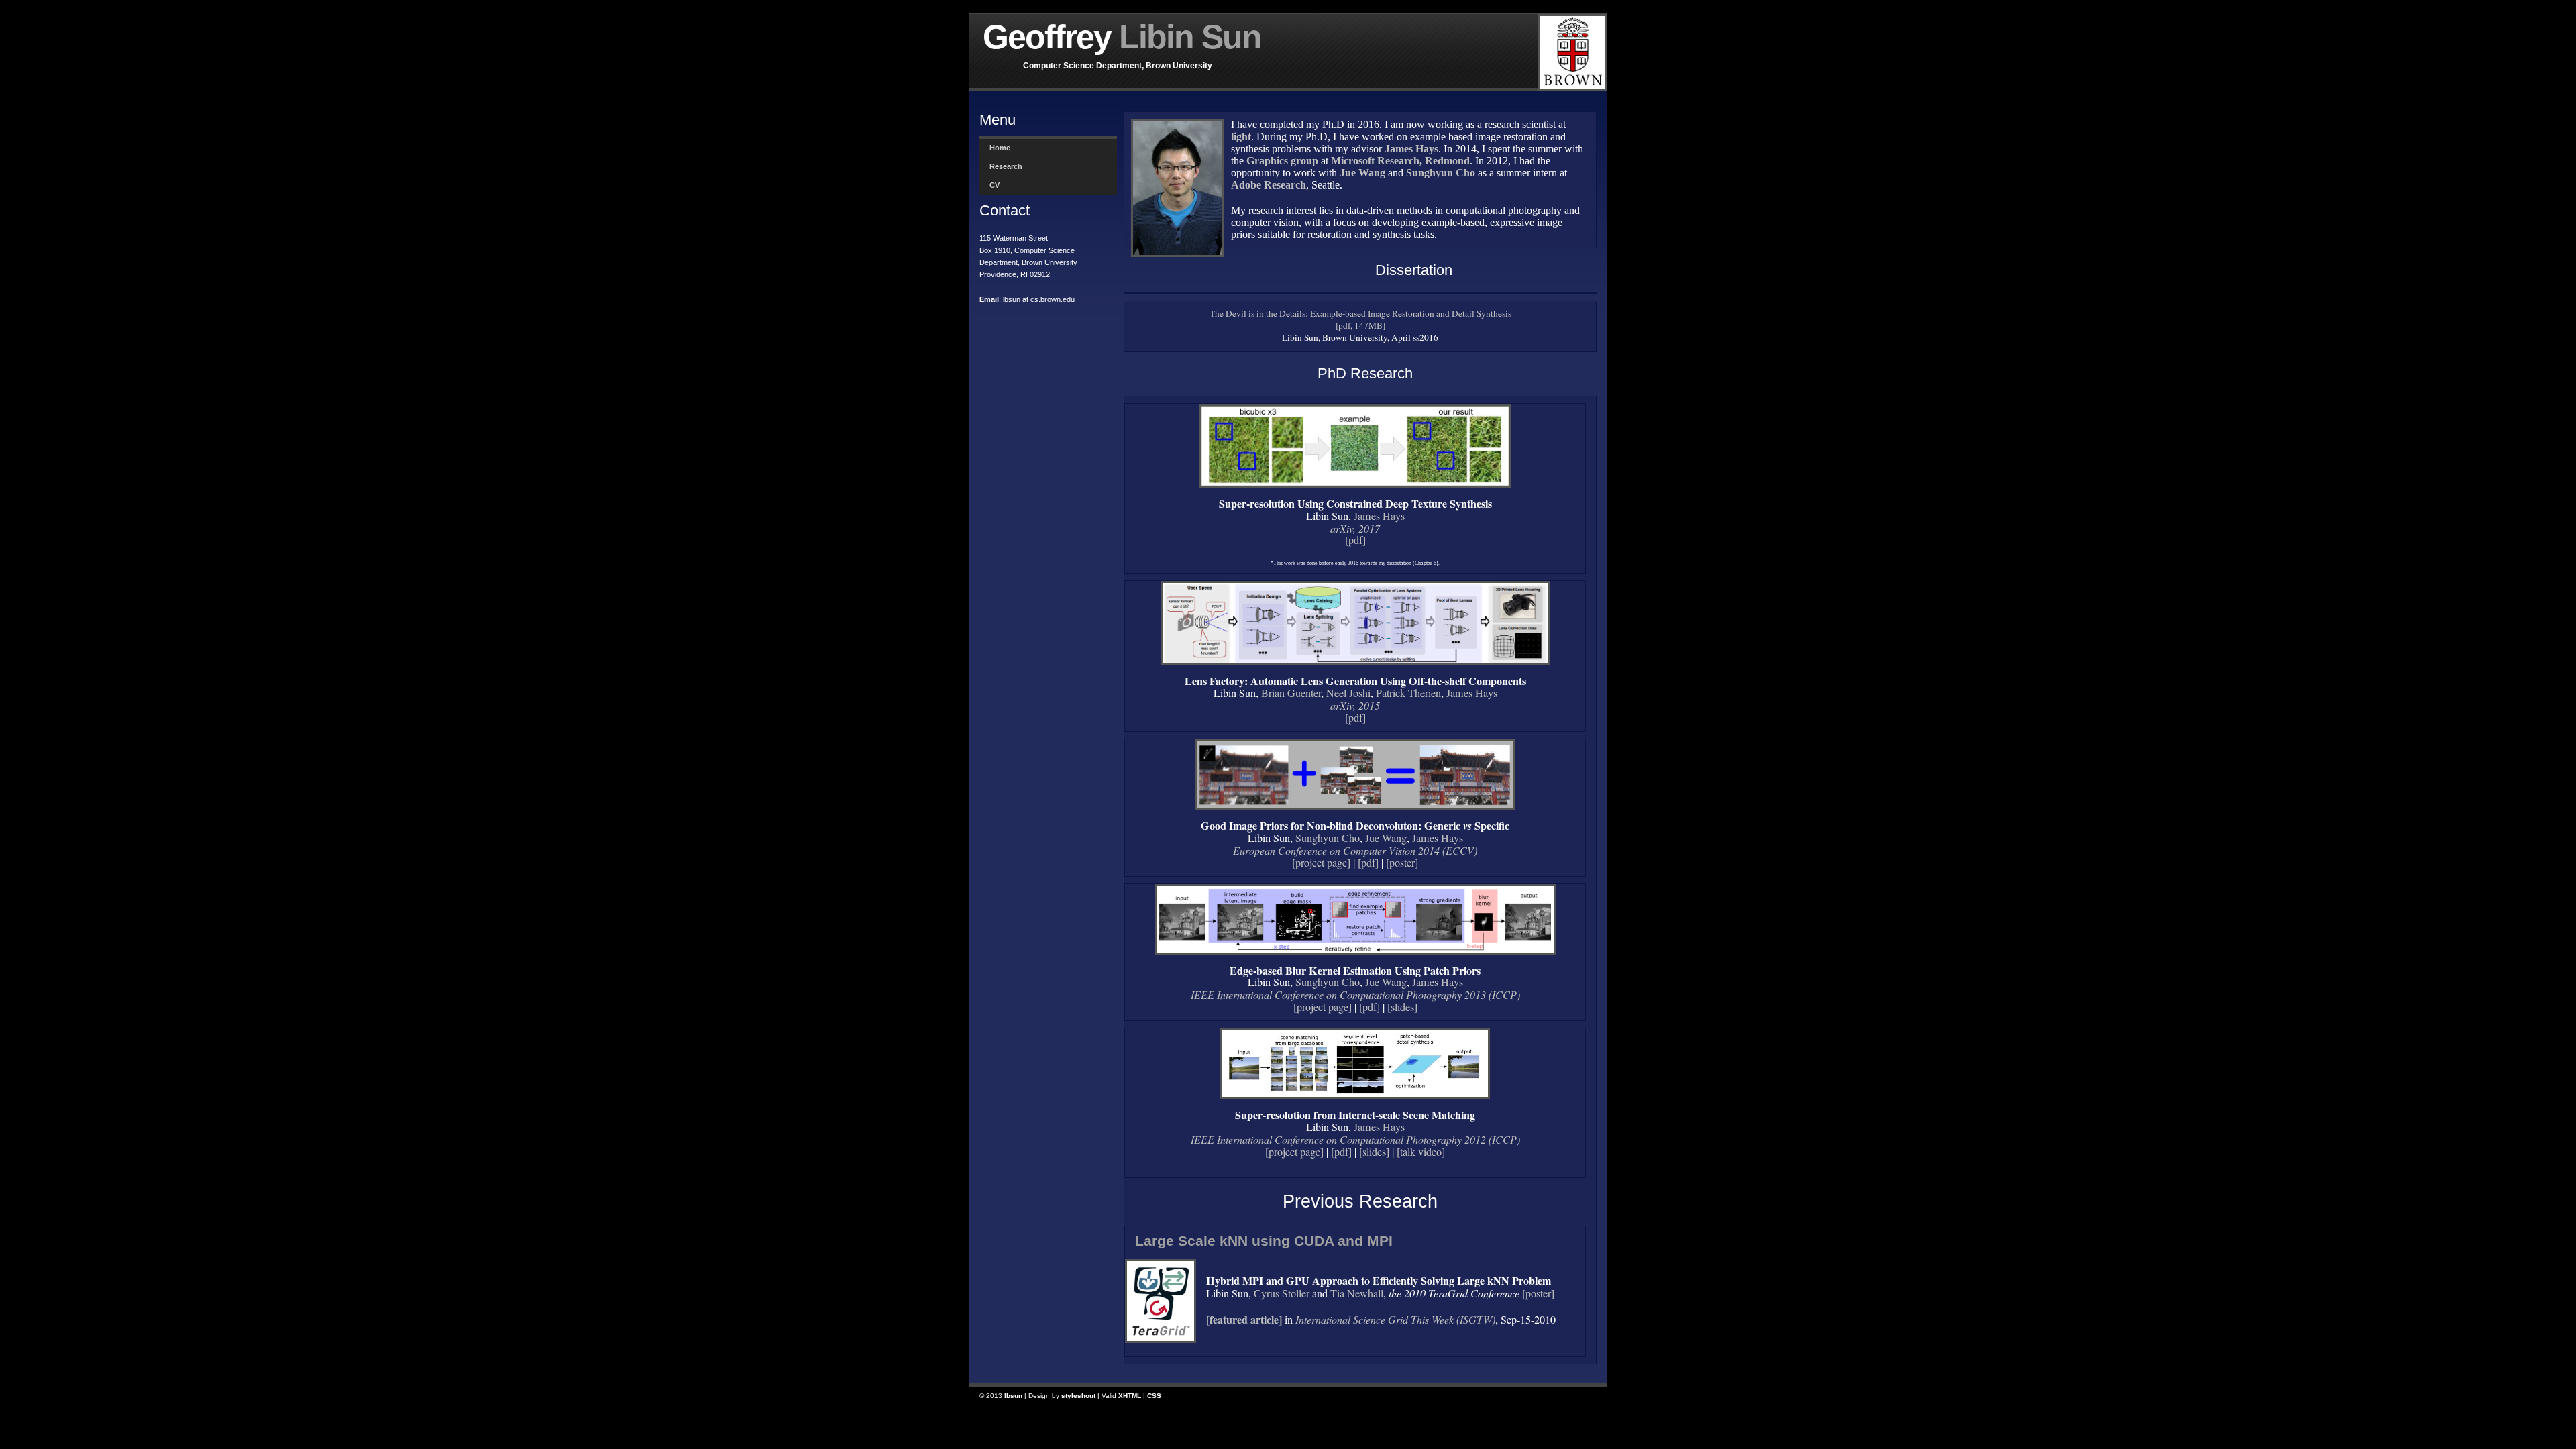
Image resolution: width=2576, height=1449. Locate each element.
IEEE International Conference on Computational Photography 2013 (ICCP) (1355, 995)
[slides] (1402, 1007)
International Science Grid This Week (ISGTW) (1395, 1319)
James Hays (1379, 516)
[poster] (1402, 863)
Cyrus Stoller (1282, 1293)
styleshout (1078, 1396)
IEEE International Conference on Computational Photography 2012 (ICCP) (1355, 1139)
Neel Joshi (1348, 693)
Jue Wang (1386, 838)
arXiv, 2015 (1355, 705)
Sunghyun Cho (1328, 838)
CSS (1154, 1396)
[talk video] (1421, 1152)
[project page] (1321, 863)
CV (995, 185)
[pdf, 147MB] (1360, 325)
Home (1000, 148)
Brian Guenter (1291, 693)
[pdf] (1355, 540)
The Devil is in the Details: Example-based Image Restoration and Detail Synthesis (1360, 313)
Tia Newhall (1357, 1293)
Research (1006, 166)
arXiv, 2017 (1355, 528)
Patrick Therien (1408, 693)
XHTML (1130, 1396)
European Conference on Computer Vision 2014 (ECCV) (1355, 850)
